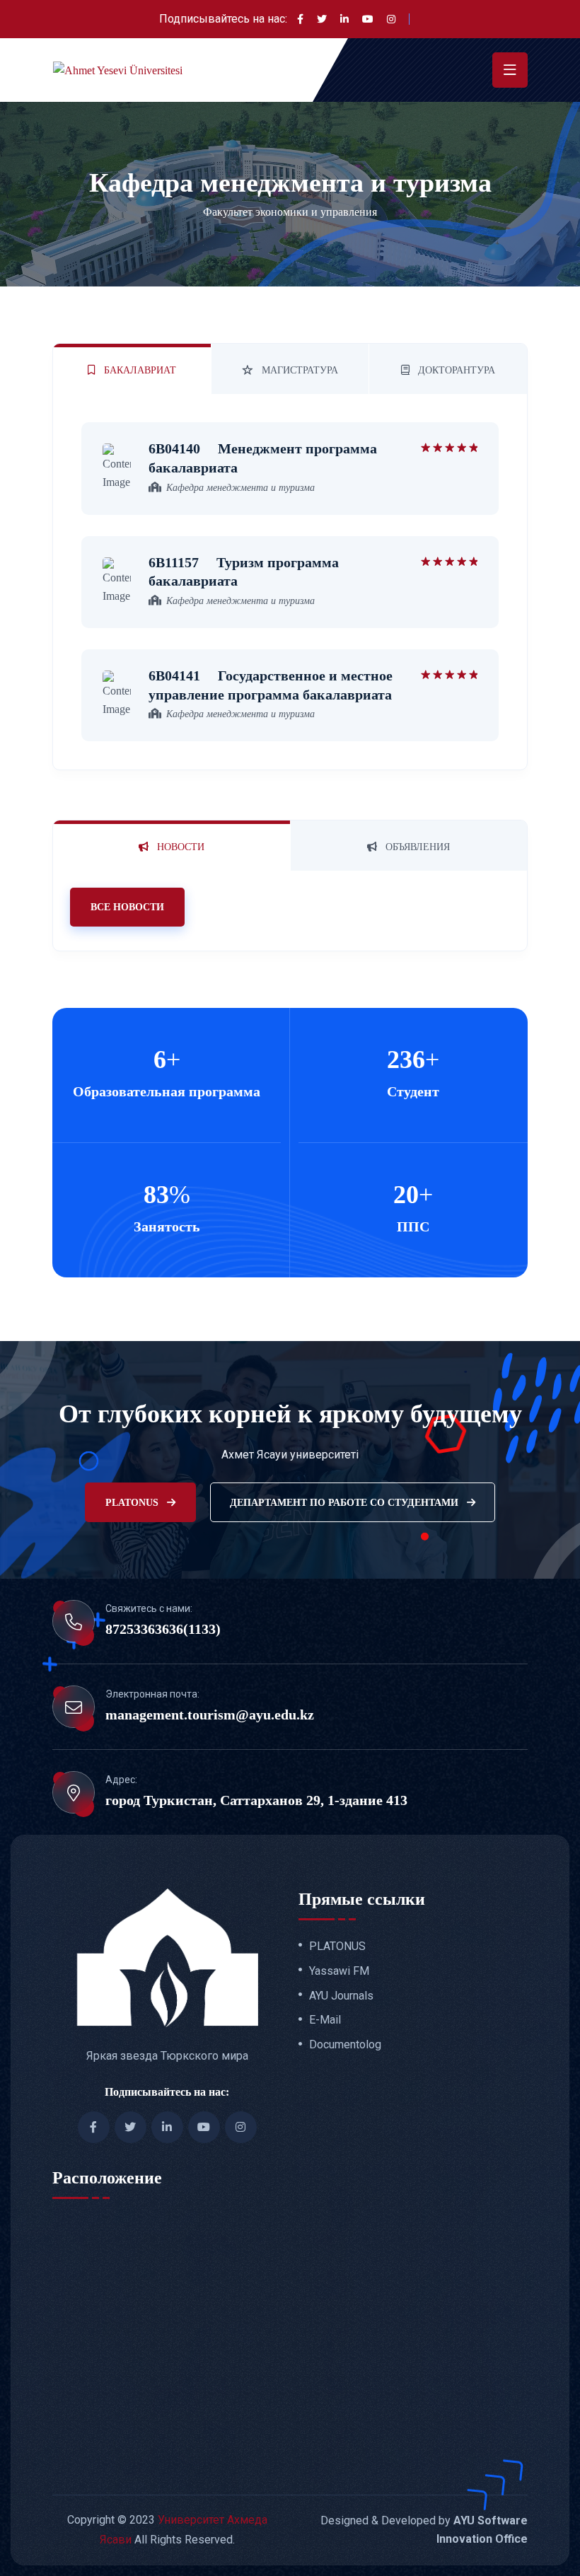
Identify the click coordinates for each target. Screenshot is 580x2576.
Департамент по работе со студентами (346, 1503)
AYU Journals (341, 1996)
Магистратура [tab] (298, 370)
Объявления (416, 847)
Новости (179, 847)
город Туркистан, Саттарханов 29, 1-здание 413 (256, 1800)
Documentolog (345, 2045)
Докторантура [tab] (455, 370)
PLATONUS (133, 1503)
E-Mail (325, 2020)
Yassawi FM (339, 1971)
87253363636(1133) (163, 1629)
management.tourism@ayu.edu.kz (210, 1715)
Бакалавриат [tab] (139, 370)
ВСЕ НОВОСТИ (127, 907)
